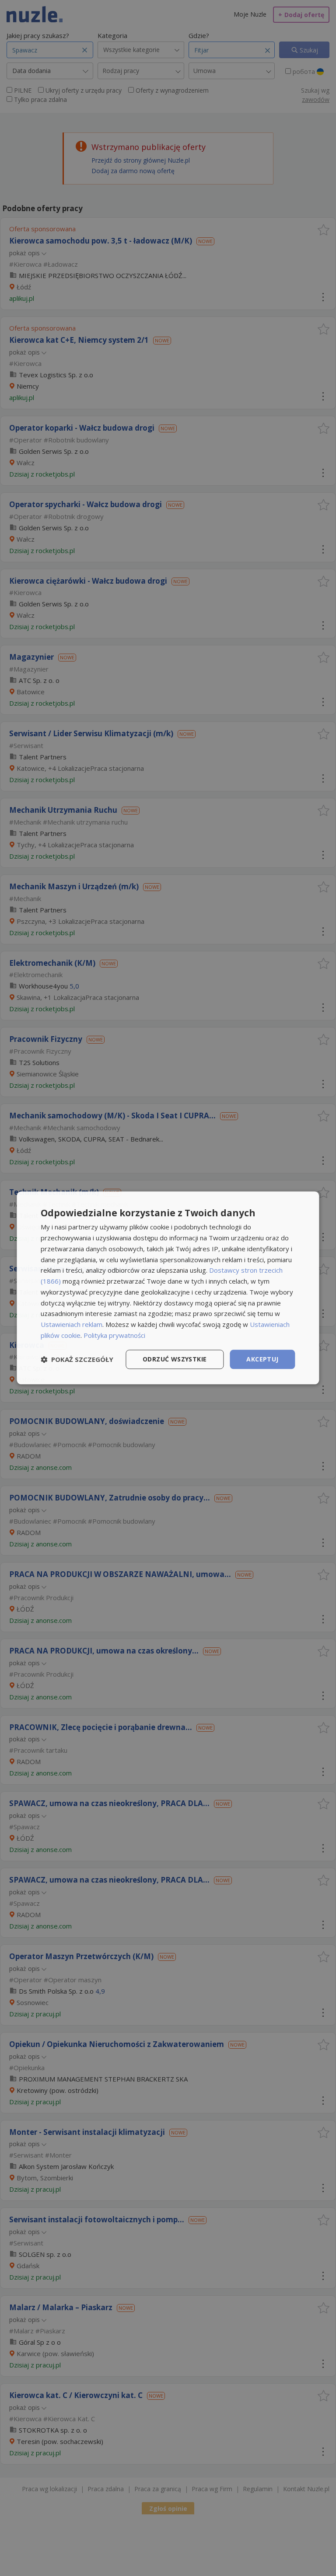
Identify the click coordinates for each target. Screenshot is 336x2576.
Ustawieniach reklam (72, 1324)
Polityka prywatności (114, 1335)
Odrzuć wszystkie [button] (175, 1359)
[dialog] (168, 1288)
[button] (77, 1359)
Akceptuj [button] (262, 1359)
